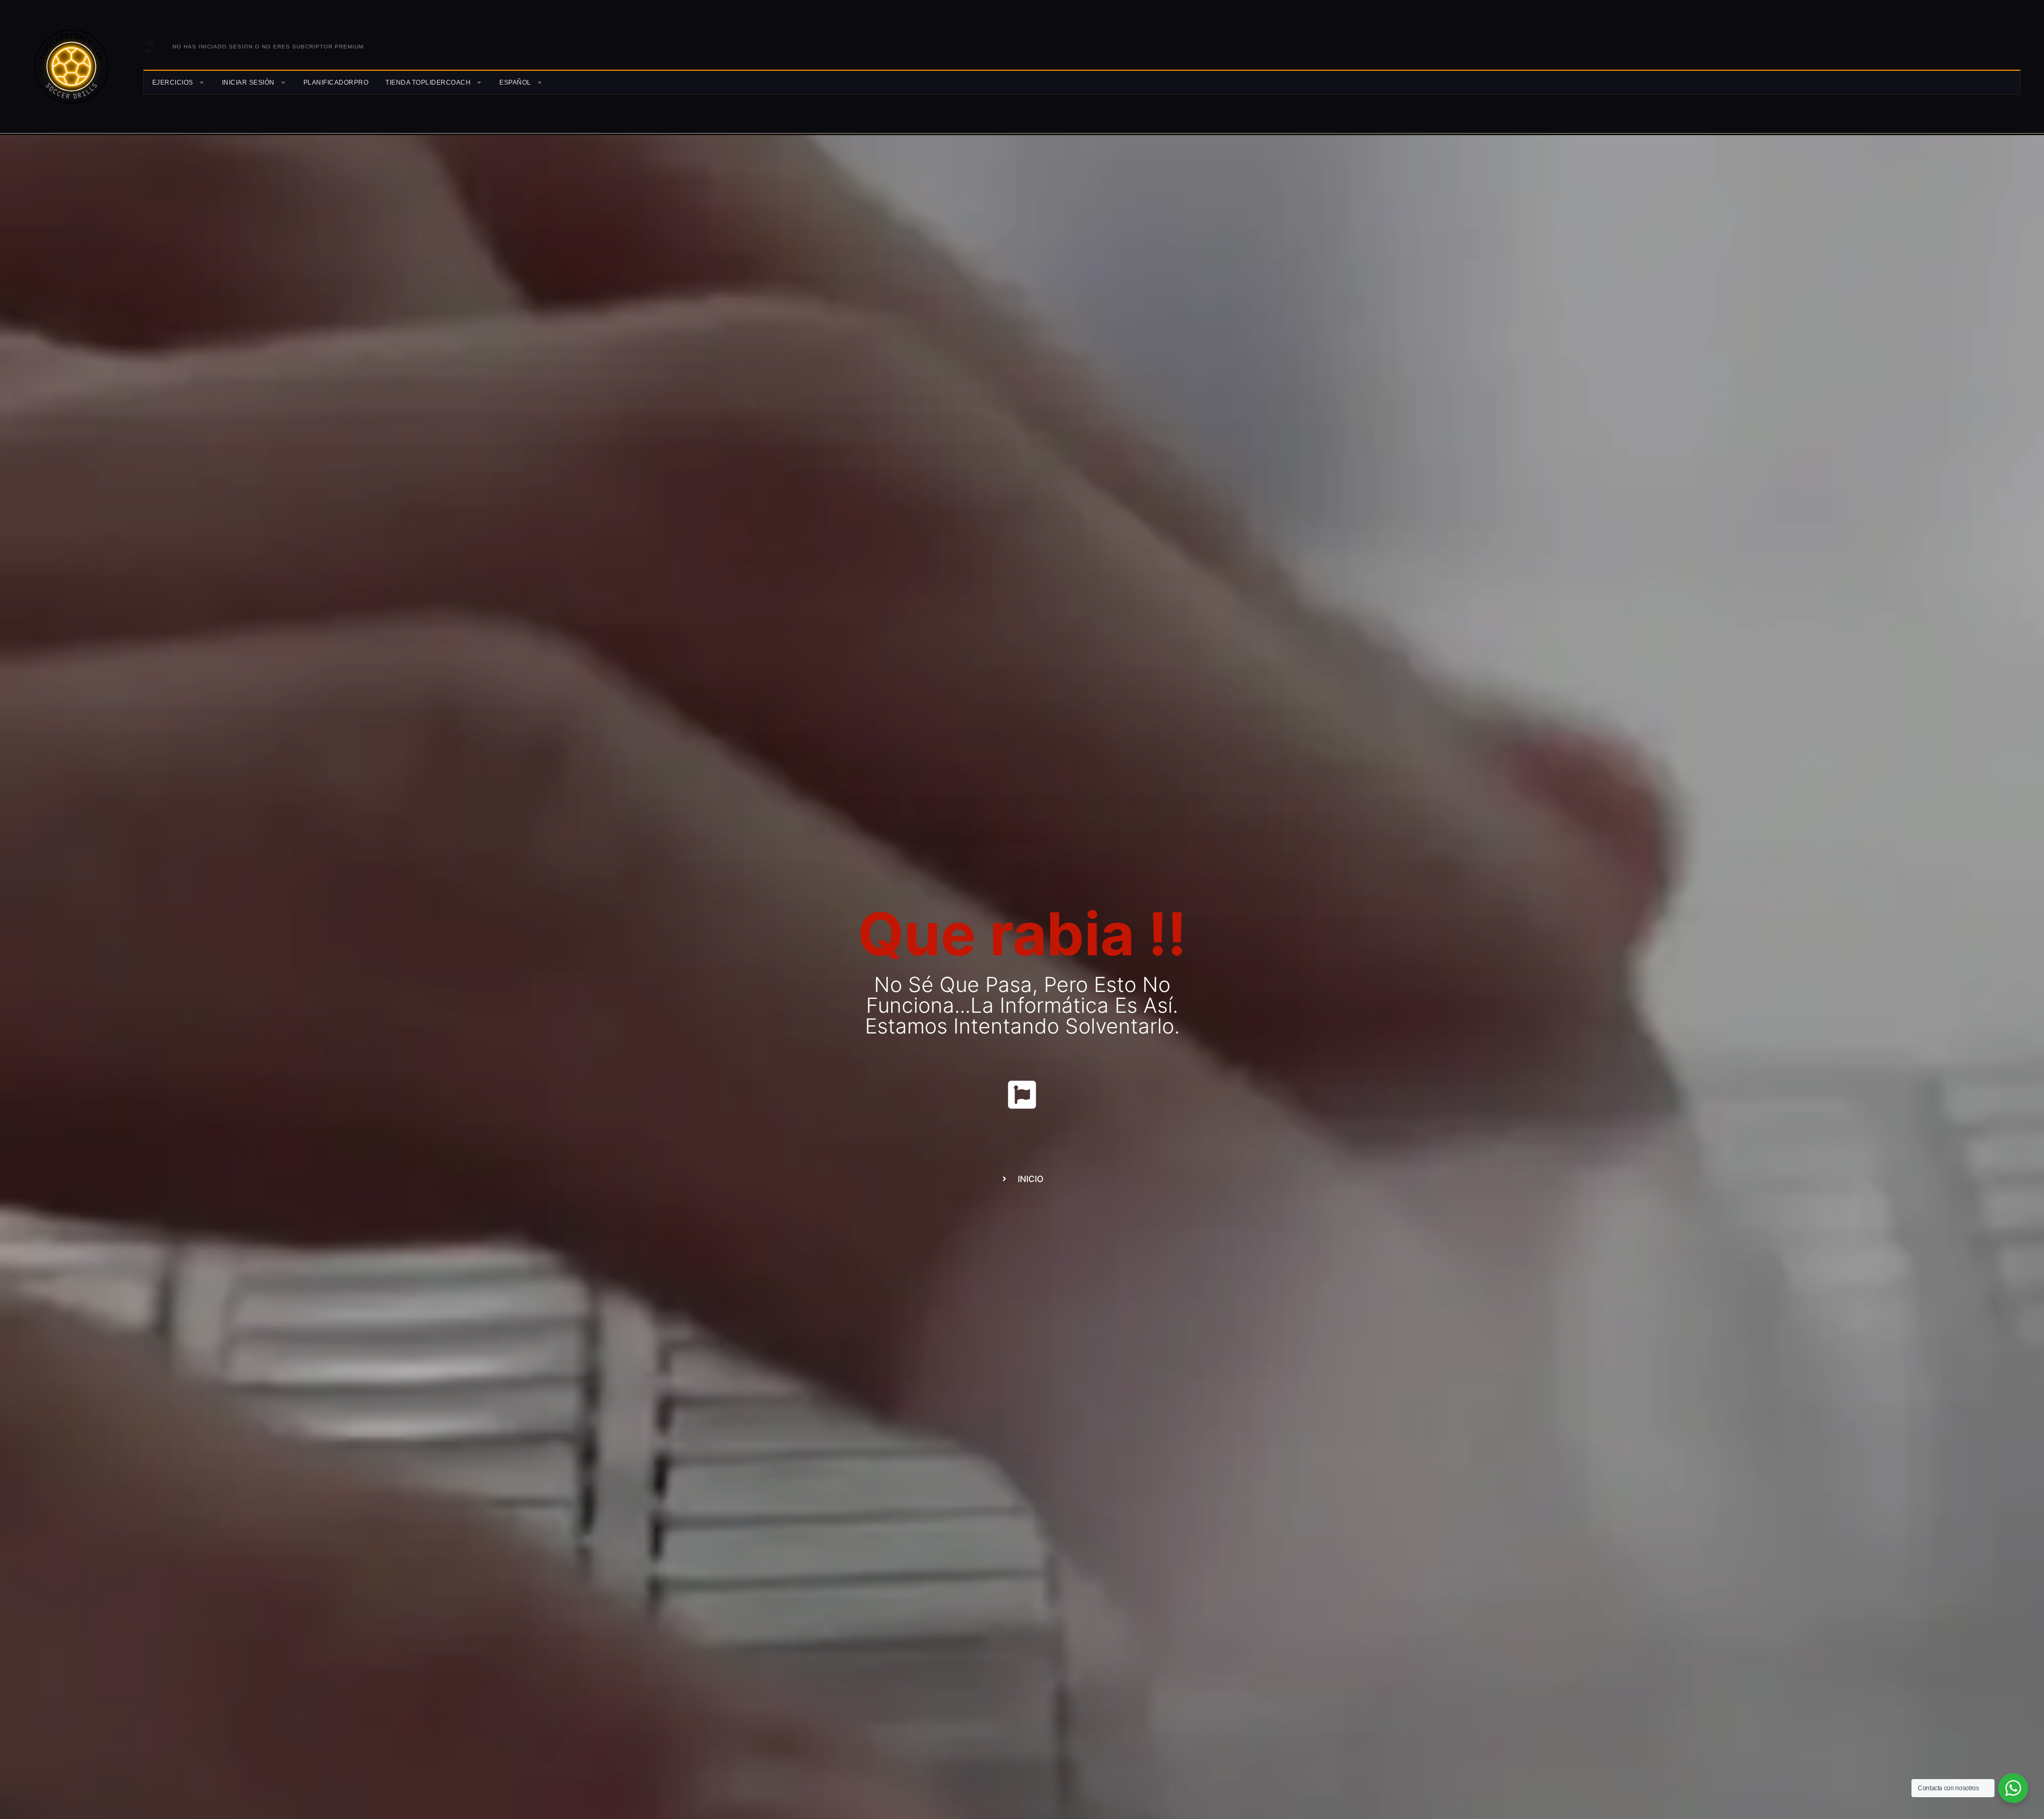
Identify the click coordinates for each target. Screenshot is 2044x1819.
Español (515, 82)
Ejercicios (173, 82)
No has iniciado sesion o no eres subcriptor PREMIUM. (269, 47)
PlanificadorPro (336, 82)
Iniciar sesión (248, 82)
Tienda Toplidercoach (428, 82)
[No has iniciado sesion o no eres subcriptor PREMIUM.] (151, 46)
